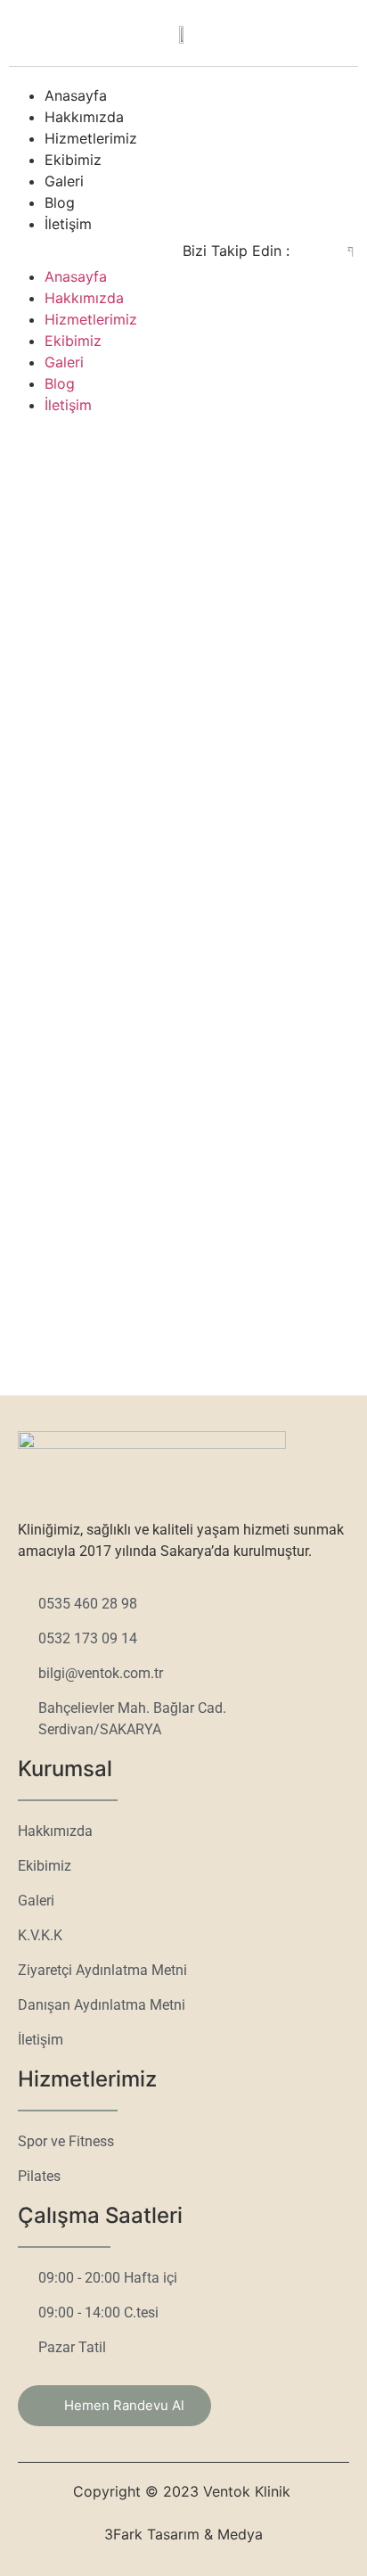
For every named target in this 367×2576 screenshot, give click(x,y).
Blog (60, 202)
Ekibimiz (73, 160)
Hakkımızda (84, 117)
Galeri (64, 181)
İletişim (68, 224)
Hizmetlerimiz (91, 138)
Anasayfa (76, 95)
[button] (70, 245)
